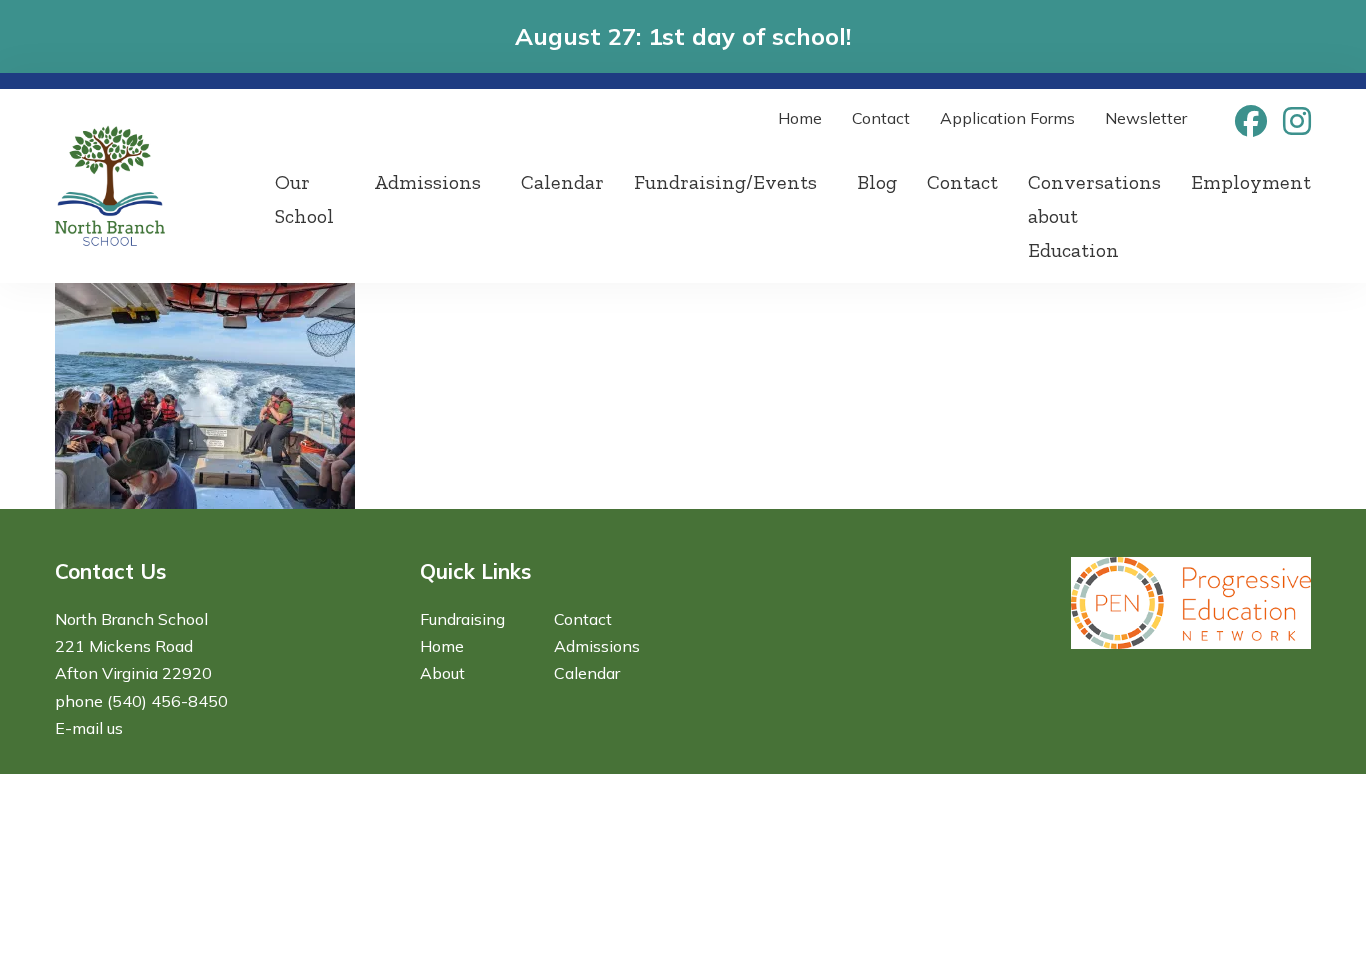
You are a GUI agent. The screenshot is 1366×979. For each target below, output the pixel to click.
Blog (877, 182)
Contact (881, 118)
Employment (1251, 182)
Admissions (427, 182)
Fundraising (462, 619)
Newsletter (1146, 118)
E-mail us (89, 728)
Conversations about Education (1094, 216)
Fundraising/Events (725, 182)
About (442, 673)
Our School (304, 199)
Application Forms (1007, 118)
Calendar (562, 182)
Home (800, 118)
